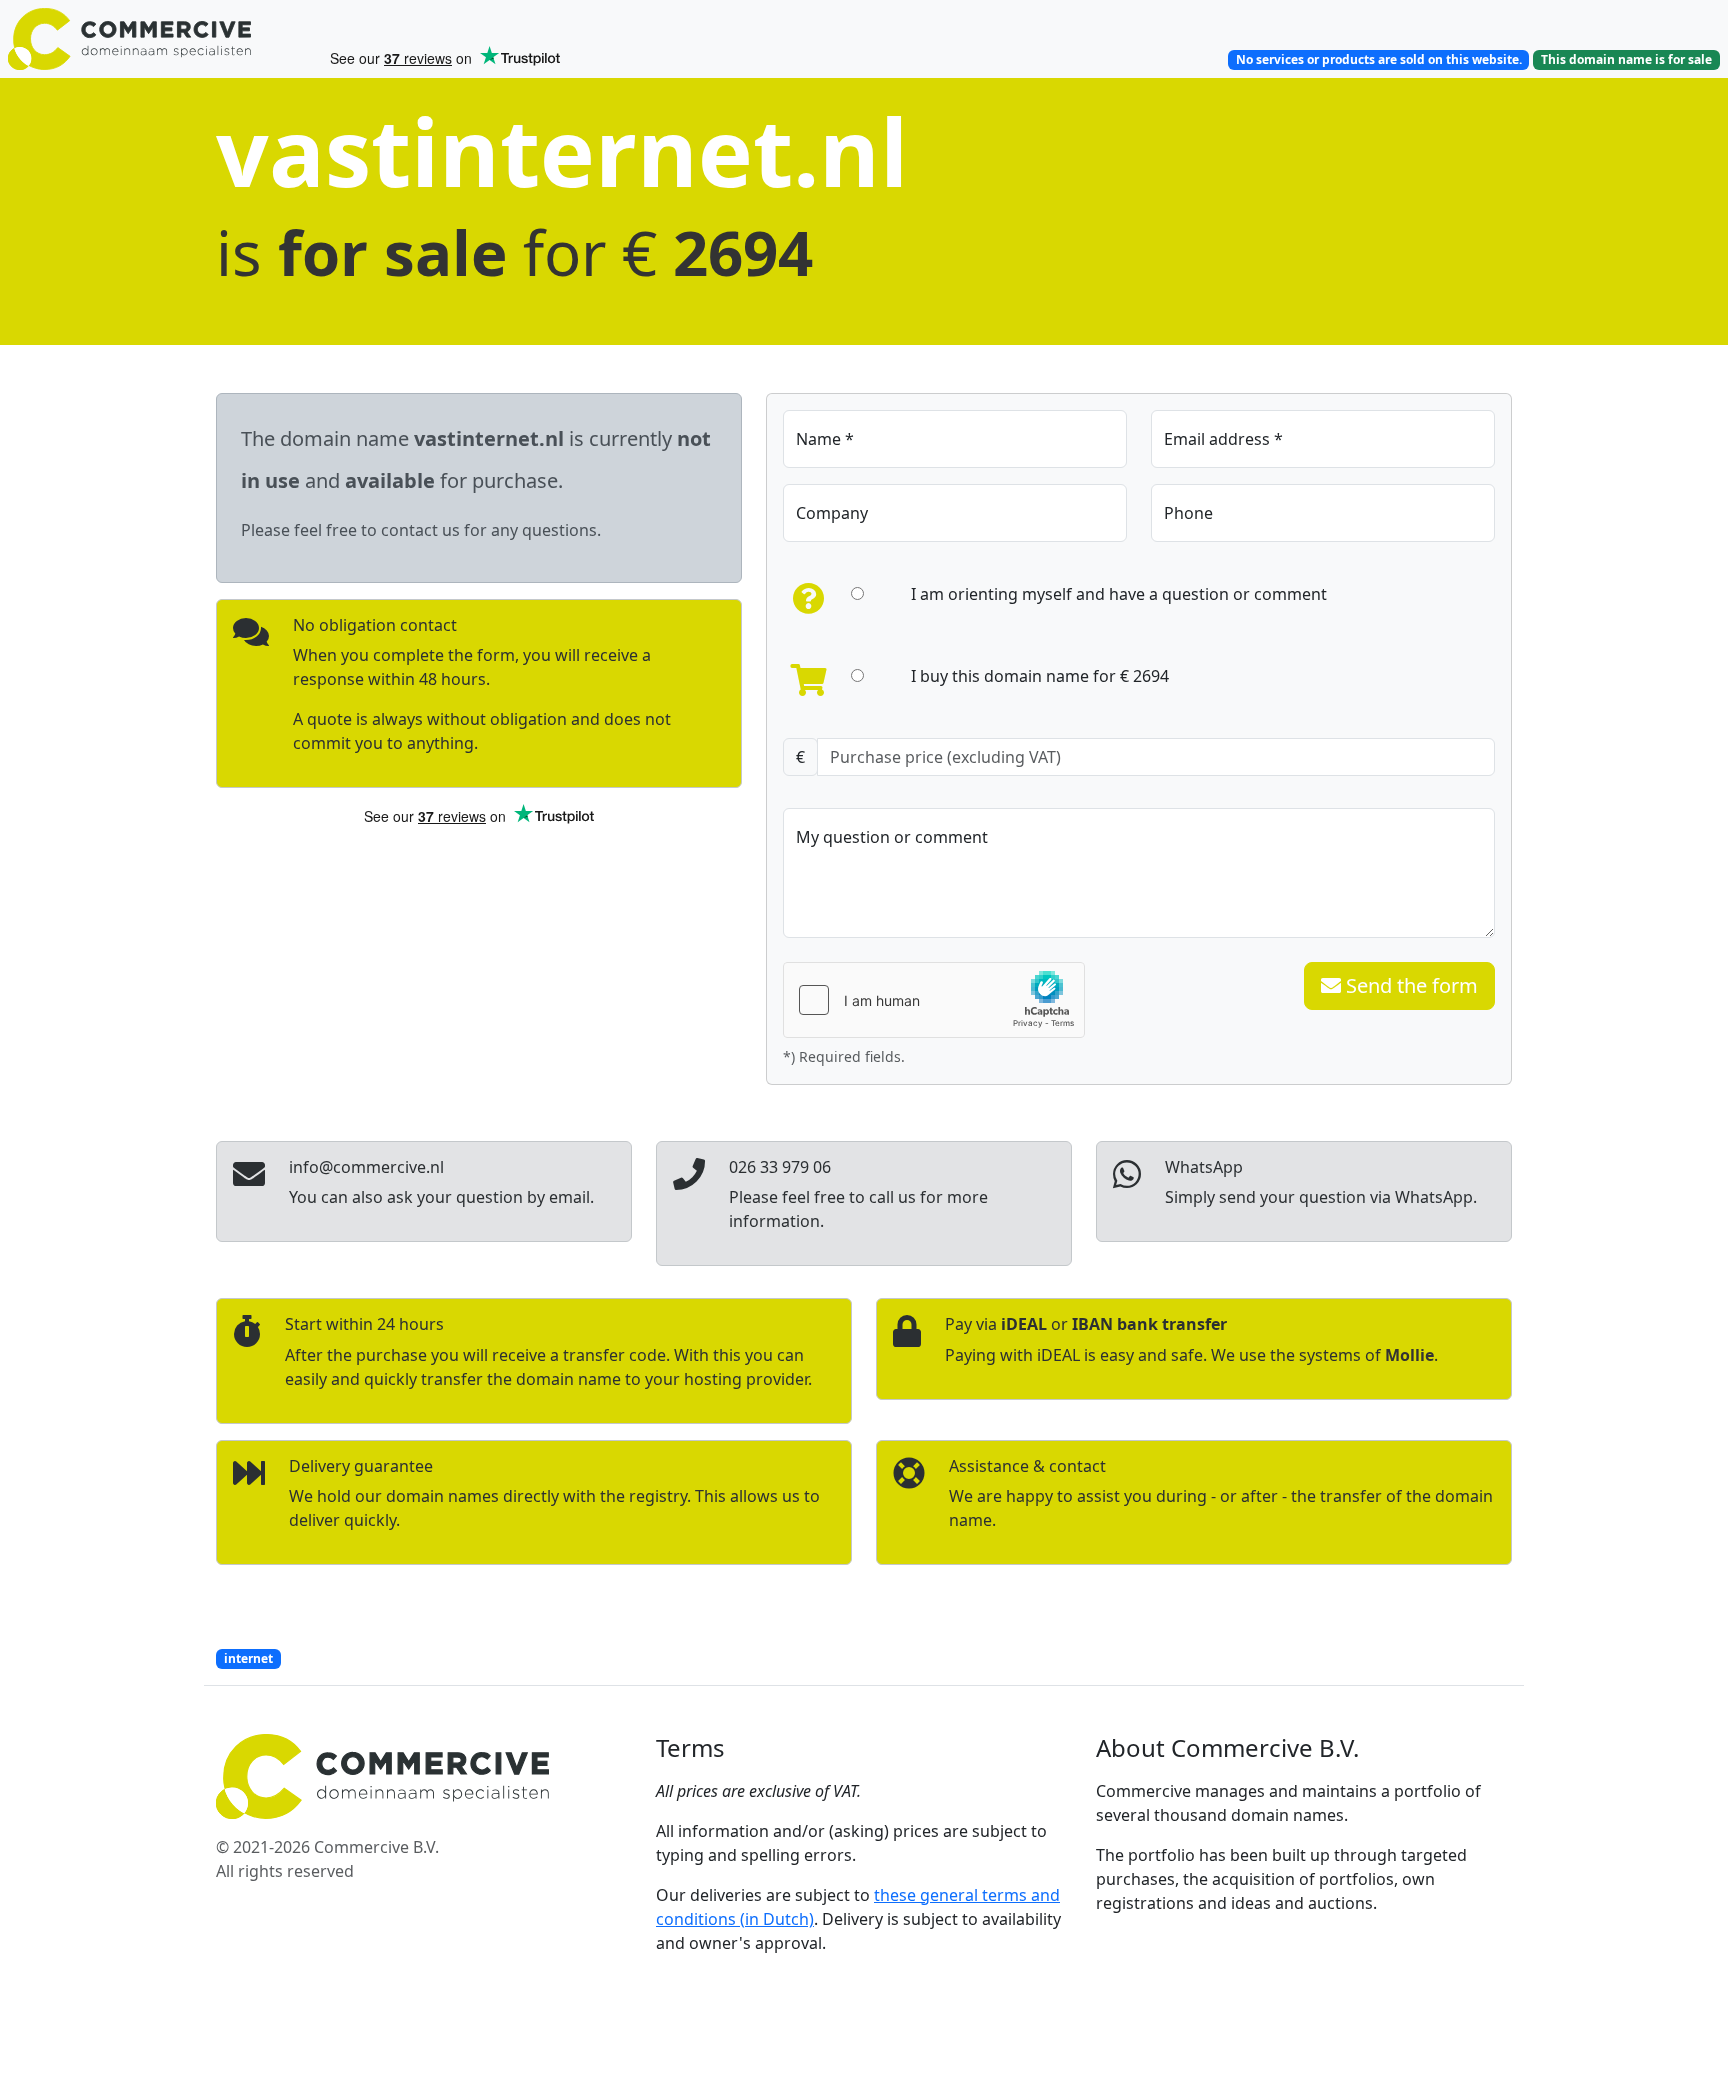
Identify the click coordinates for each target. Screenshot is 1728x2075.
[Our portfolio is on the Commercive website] (160, 39)
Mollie (1409, 1355)
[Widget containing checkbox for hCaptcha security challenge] (934, 1000)
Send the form (1409, 985)
